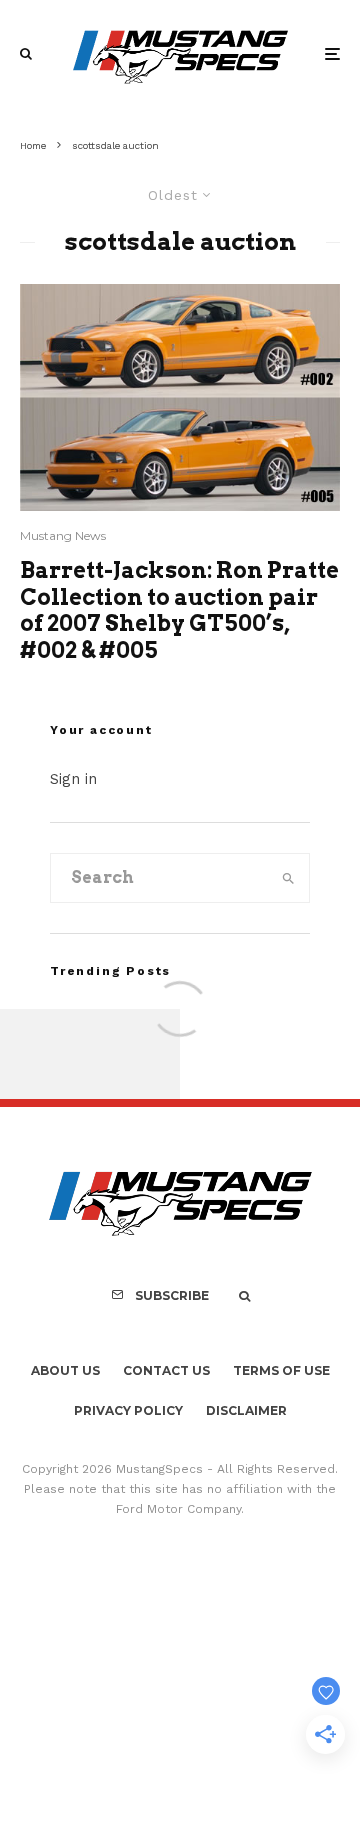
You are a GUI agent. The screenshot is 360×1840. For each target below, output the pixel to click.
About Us (65, 1370)
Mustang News (63, 535)
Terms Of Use (281, 1370)
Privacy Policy (128, 1410)
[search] (288, 878)
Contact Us (166, 1370)
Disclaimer (246, 1410)
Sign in (73, 779)
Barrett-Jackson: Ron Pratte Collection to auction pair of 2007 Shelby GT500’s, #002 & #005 (179, 609)
